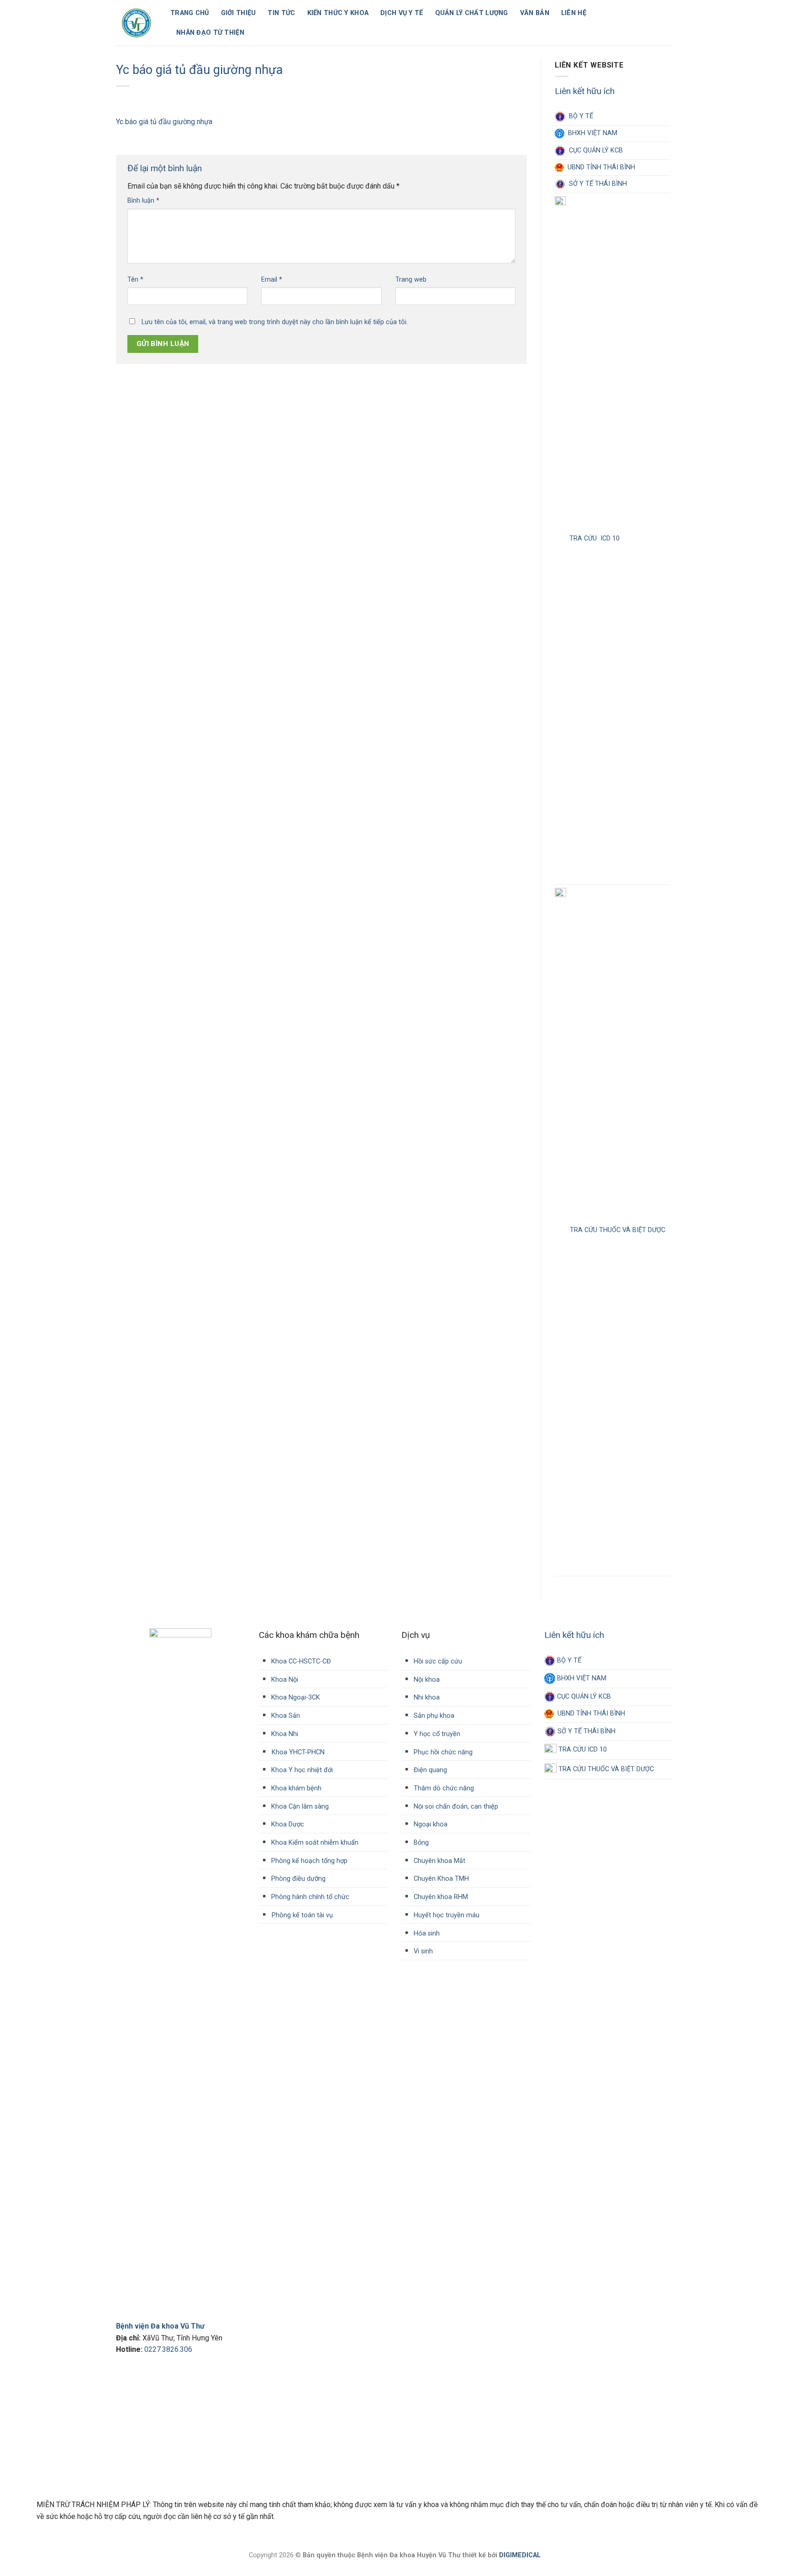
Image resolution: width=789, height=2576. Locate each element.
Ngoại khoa (430, 1824)
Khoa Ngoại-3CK (295, 1697)
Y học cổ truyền (436, 1734)
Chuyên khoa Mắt (439, 1861)
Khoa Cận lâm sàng (299, 1807)
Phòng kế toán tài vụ (302, 1915)
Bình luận (143, 201)
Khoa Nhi (284, 1734)
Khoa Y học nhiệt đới (301, 1770)
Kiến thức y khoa (338, 13)
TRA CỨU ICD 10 (593, 538)
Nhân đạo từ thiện (210, 33)
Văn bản (535, 13)
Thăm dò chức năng (443, 1788)
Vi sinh (422, 1951)
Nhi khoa (426, 1697)
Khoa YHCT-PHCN (298, 1752)
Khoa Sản (285, 1716)
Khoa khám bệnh (295, 1788)
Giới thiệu (239, 13)
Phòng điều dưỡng (297, 1879)
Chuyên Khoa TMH (440, 1879)
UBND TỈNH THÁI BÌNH (600, 167)
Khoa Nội (284, 1680)
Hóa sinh (426, 1933)
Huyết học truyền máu (446, 1915)
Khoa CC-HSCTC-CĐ (295, 1661)
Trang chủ (190, 13)
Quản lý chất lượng (472, 13)
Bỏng (420, 1843)
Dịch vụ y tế (402, 13)
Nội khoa (426, 1680)
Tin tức (281, 13)
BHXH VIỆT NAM (591, 134)
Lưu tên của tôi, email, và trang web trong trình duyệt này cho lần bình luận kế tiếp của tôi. (275, 322)
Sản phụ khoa (433, 1716)
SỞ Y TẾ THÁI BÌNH (596, 184)
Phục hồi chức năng (442, 1752)
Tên (135, 280)
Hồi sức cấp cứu (437, 1661)
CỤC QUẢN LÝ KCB (594, 150)
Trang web (411, 280)
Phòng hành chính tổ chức (309, 1897)
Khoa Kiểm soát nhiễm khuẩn (314, 1843)
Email (272, 280)
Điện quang (429, 1770)
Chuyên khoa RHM (440, 1897)
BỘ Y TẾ (579, 116)
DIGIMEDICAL (520, 2555)
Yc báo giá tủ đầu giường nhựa (164, 122)
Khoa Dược (287, 1824)
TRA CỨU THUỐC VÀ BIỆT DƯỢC (616, 1230)
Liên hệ (574, 13)
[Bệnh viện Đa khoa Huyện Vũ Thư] (136, 23)
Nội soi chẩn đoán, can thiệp (455, 1807)
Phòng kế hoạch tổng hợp (308, 1861)
